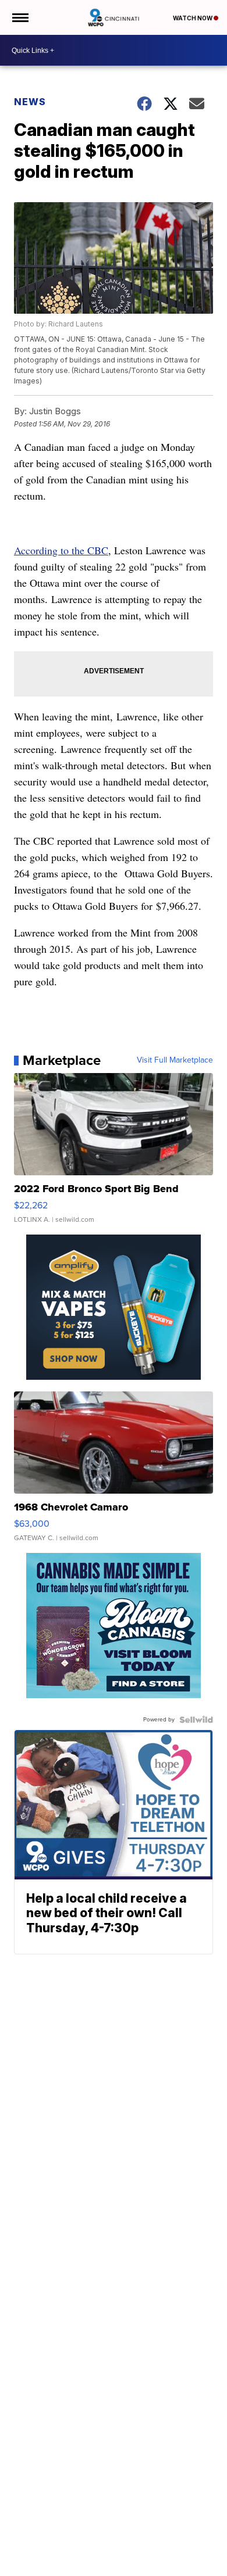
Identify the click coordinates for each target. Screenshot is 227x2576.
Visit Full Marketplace (175, 1060)
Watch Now (193, 18)
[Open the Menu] (19, 17)
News (30, 102)
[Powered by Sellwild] (196, 1720)
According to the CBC (61, 550)
